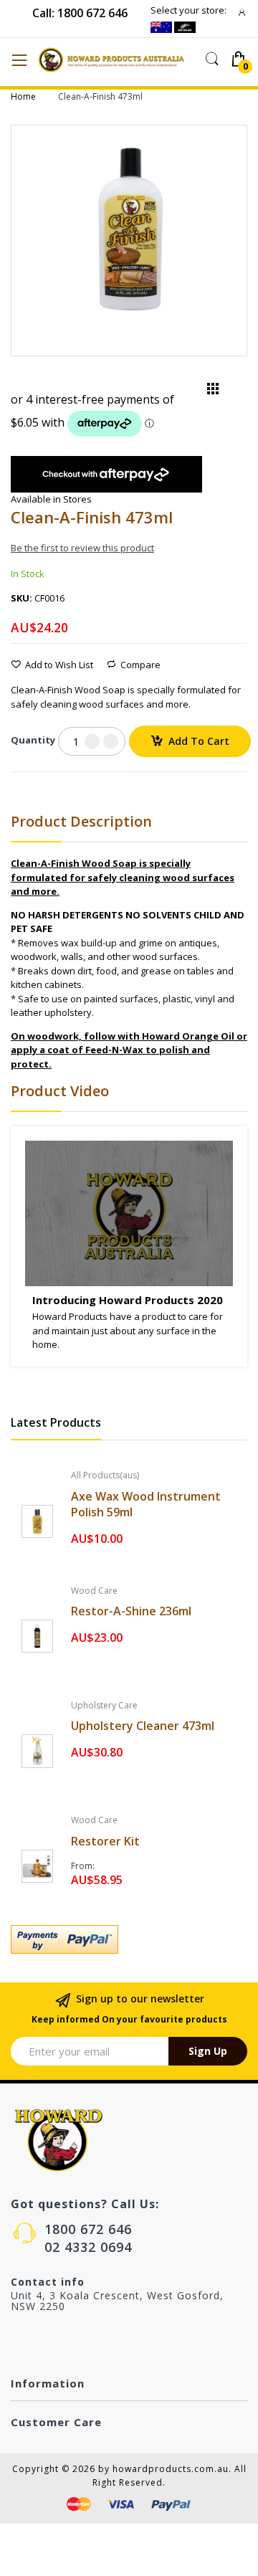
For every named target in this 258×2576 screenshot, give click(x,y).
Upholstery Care (104, 1705)
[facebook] (17, 2341)
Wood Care (94, 1591)
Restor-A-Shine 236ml (131, 1611)
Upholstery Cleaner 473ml (143, 1726)
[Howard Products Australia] (117, 60)
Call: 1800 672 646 (80, 13)
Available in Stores (51, 499)
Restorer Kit (105, 1841)
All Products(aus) (105, 1475)
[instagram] (47, 2341)
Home (23, 96)
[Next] (236, 392)
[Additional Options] (129, 1939)
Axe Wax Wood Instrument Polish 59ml (146, 1504)
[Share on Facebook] (15, 788)
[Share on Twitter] (33, 788)
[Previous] (189, 392)
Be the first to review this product (82, 548)
